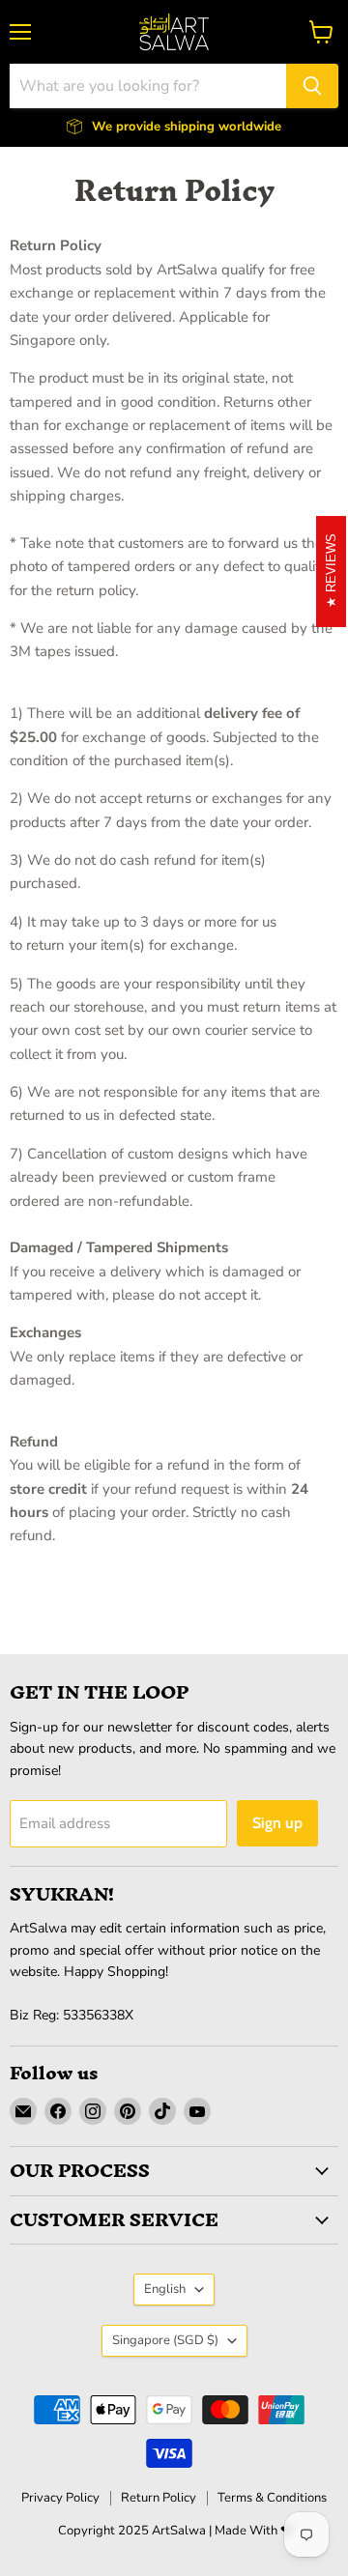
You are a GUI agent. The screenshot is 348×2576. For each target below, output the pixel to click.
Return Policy (159, 2498)
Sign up (277, 1823)
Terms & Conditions (272, 2498)
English (165, 2289)
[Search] (312, 86)
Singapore (165, 2340)
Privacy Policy (60, 2498)
